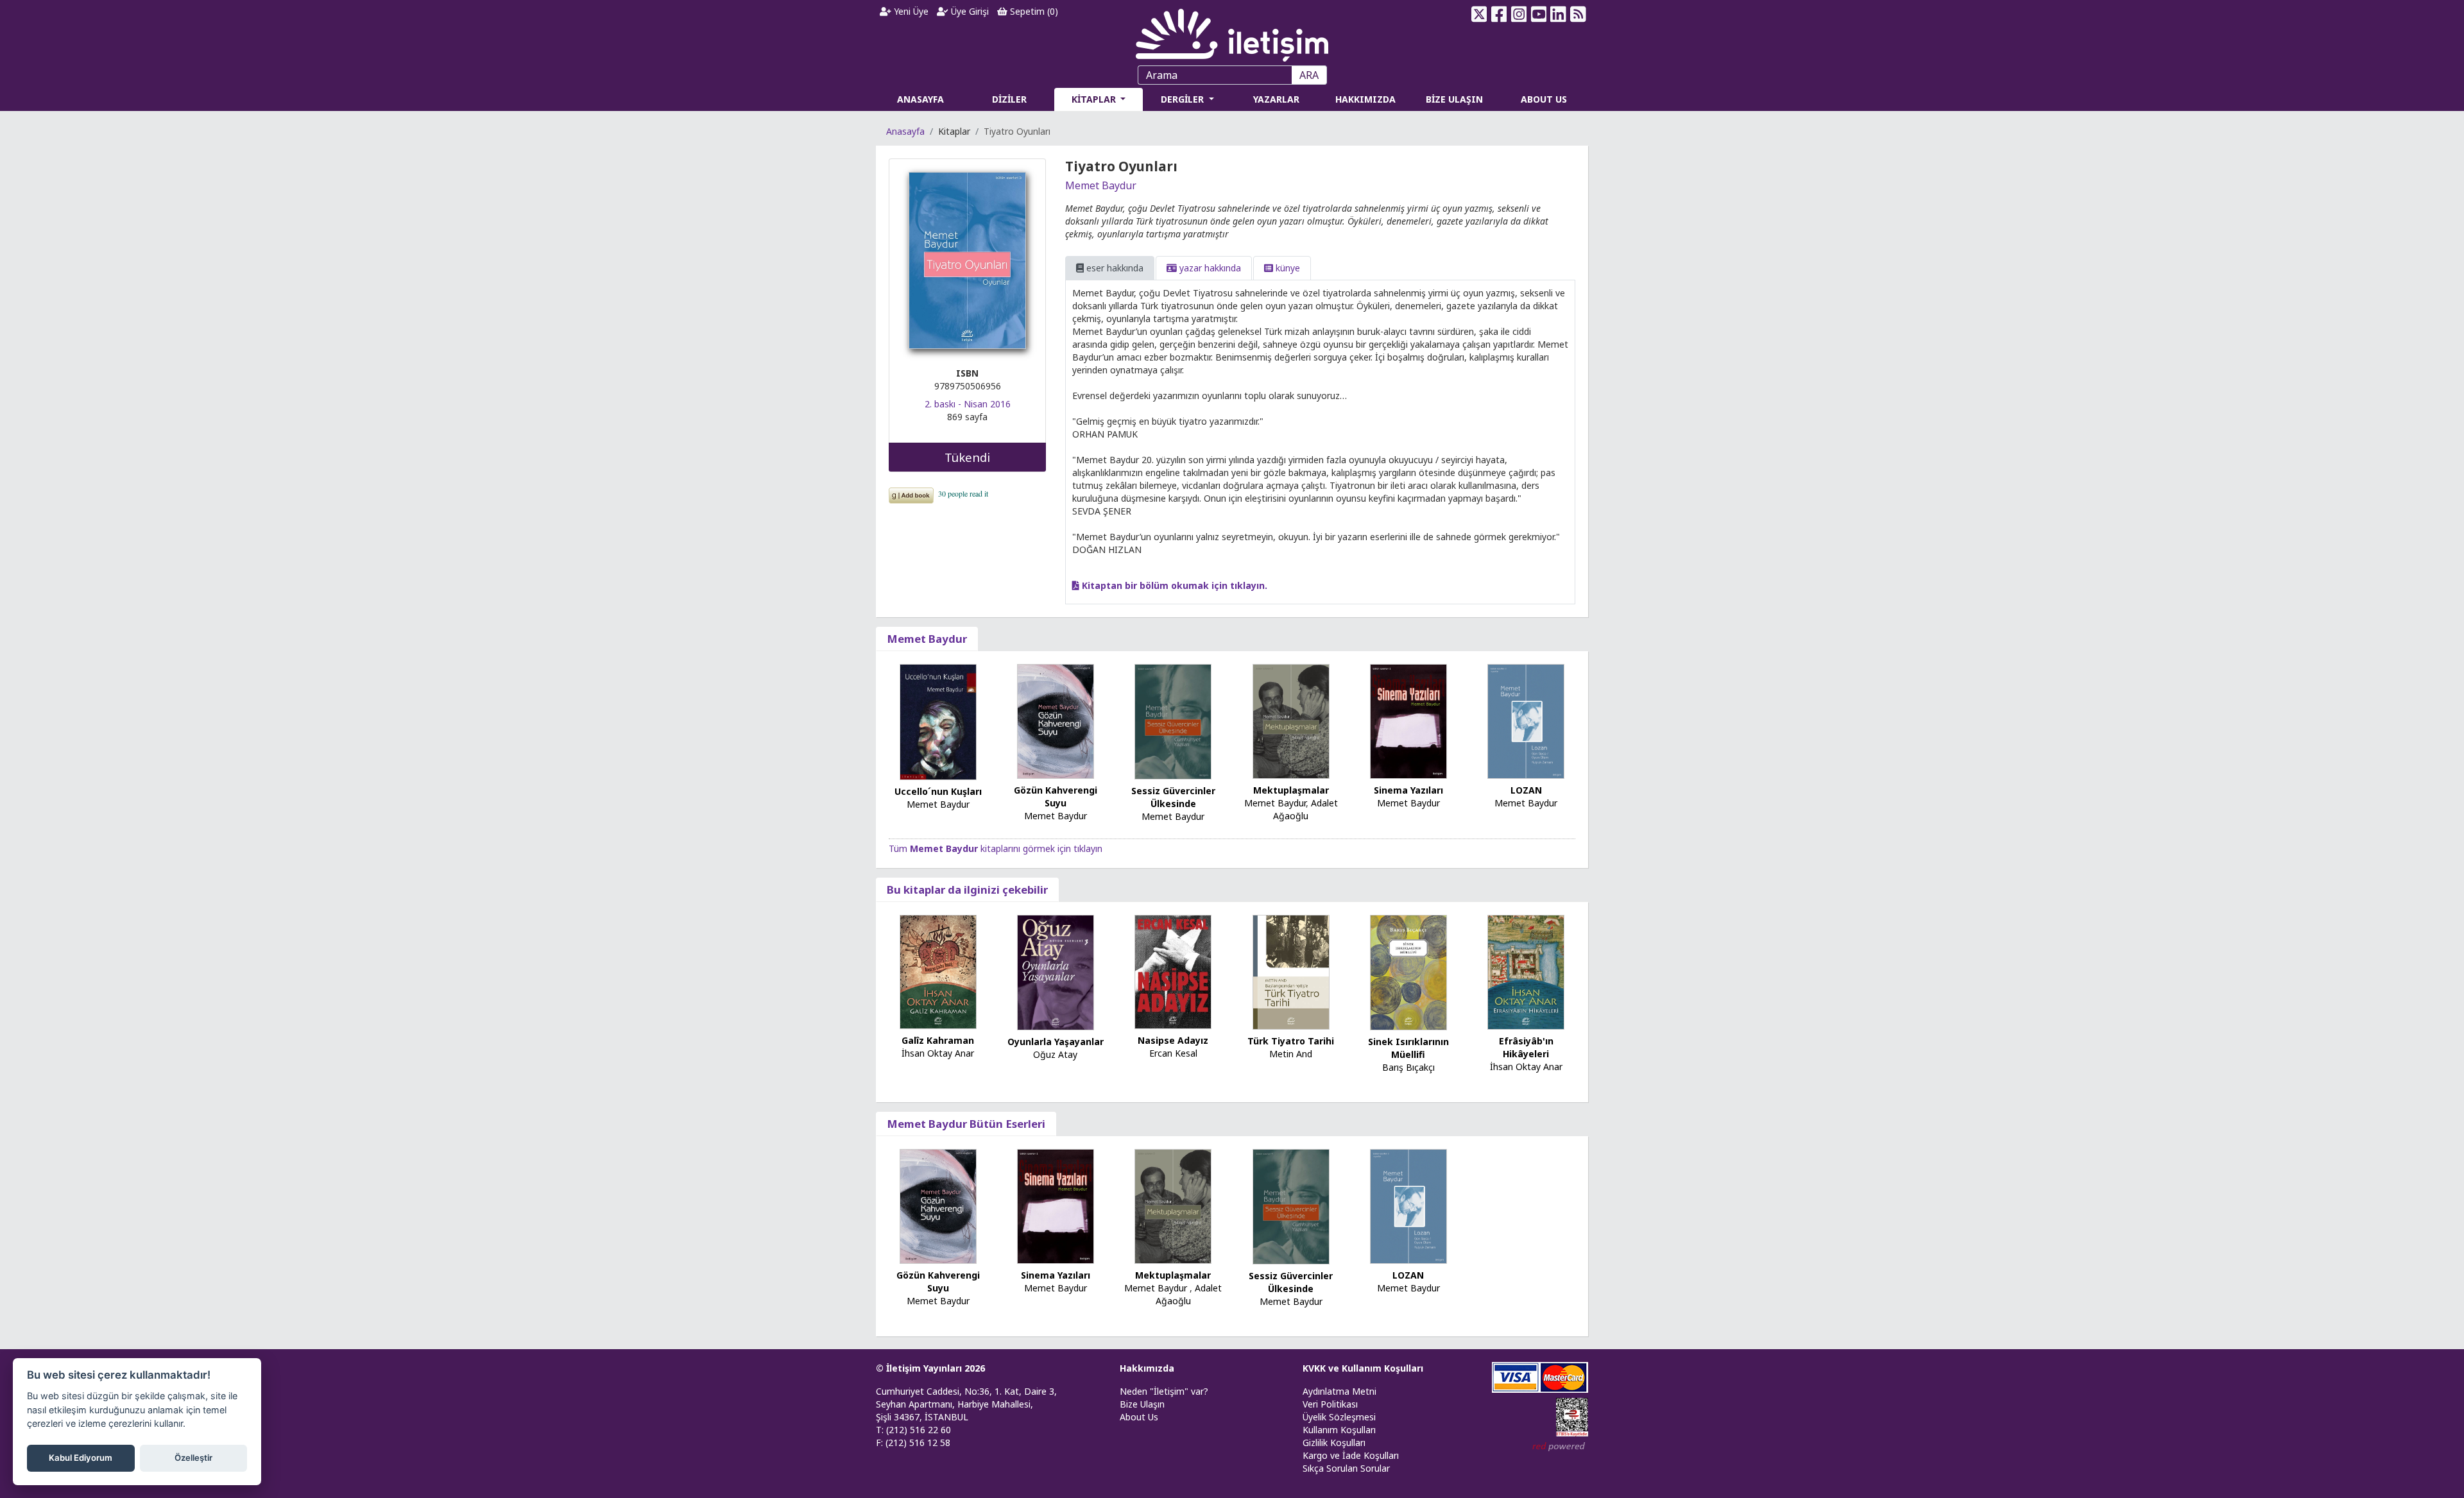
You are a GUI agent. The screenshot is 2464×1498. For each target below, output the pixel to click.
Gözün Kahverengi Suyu (1056, 796)
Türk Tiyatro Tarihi (1291, 1041)
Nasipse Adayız (1173, 1040)
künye (1287, 268)
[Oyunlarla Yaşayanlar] (1056, 971)
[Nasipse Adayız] (1173, 971)
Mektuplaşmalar (1291, 790)
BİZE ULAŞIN (1454, 99)
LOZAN (1526, 790)
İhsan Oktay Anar (938, 1053)
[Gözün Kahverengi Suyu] (1056, 720)
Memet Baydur (1101, 185)
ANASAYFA (920, 99)
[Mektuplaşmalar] (1291, 720)
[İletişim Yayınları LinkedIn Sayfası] (1558, 14)
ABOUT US (1544, 99)
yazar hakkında (1209, 268)
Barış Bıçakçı (1408, 1067)
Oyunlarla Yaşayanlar (1056, 1042)
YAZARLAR (1276, 99)
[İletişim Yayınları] (1232, 32)
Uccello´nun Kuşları (938, 791)
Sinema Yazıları (1408, 790)
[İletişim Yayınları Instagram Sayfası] (1519, 14)
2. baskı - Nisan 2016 (968, 404)
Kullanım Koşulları (1339, 1430)
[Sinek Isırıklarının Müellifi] (1408, 972)
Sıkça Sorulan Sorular (1346, 1468)
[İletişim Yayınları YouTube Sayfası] (1538, 14)
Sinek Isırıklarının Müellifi (1408, 1048)
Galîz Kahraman (938, 1040)
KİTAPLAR (1095, 99)
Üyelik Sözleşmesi (1339, 1417)
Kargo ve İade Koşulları (1351, 1455)
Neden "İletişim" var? (1164, 1391)
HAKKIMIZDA (1365, 99)
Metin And (1291, 1054)
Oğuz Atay (1055, 1054)
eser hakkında (1114, 268)
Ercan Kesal (1173, 1053)
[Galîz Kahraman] (938, 971)
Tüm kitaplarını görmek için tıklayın (996, 848)
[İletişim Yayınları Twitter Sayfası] (1479, 14)
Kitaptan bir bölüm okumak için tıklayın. (1173, 585)
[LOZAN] (1526, 720)
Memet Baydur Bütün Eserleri (966, 1124)
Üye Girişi (969, 11)
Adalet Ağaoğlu (1305, 809)
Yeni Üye (910, 11)
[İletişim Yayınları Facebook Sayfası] (1499, 14)
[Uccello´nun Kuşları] (938, 721)
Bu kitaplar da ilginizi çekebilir (967, 889)
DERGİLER (1184, 99)
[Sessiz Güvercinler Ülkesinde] (1173, 721)
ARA (1309, 75)
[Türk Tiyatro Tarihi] (1291, 971)
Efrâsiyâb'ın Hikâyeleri (1526, 1047)
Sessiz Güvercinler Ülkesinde (1173, 797)
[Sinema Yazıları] (1408, 720)
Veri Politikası (1330, 1404)
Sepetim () (1033, 11)
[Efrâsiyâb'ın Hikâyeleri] (1526, 971)
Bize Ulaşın (1142, 1404)
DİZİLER (1009, 99)
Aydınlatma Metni (1339, 1391)
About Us (1139, 1417)
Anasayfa (905, 131)
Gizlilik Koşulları (1334, 1443)
